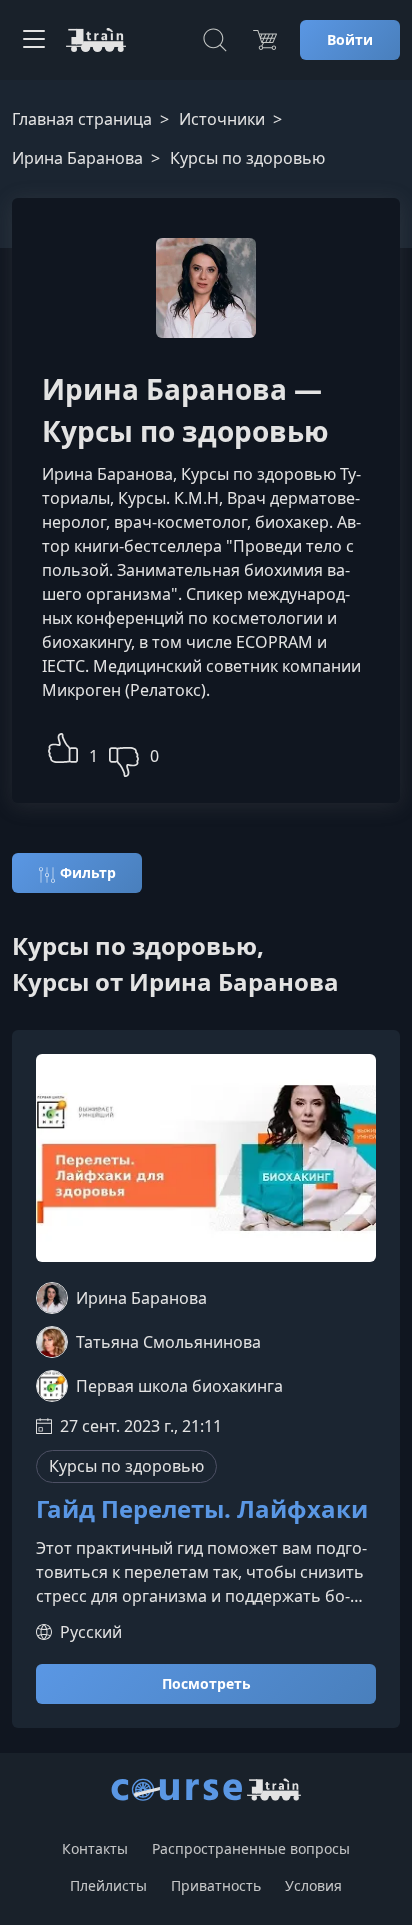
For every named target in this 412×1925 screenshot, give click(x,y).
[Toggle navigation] (34, 40)
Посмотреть (206, 1683)
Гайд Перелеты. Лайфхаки (202, 1509)
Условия (313, 1885)
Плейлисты (108, 1885)
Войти (350, 39)
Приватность (216, 1885)
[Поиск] (215, 40)
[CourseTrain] (96, 40)
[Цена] (265, 40)
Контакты (95, 1848)
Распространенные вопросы (251, 1848)
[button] (63, 745)
